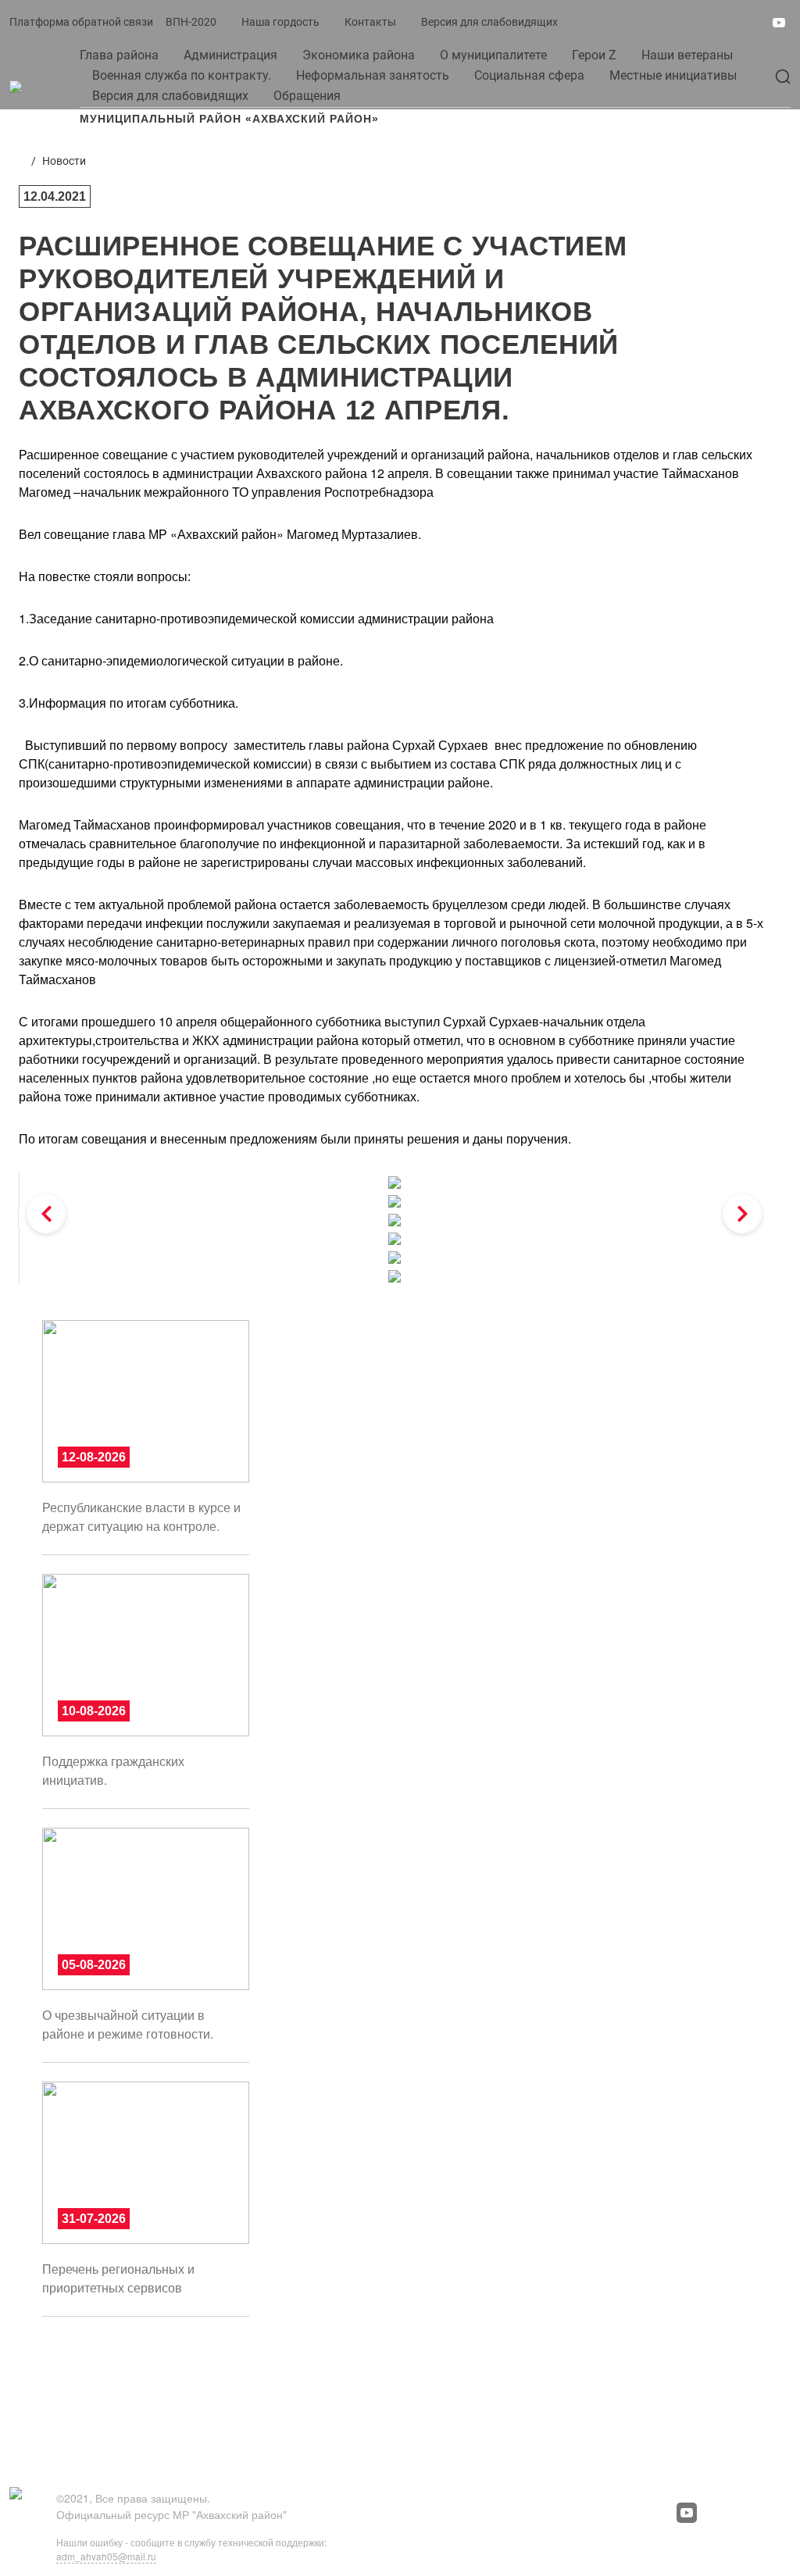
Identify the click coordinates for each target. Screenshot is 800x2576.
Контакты (370, 22)
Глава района (119, 55)
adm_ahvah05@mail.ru (106, 2556)
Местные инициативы (673, 75)
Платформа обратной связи (81, 22)
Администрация (230, 55)
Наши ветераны (687, 55)
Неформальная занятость (373, 75)
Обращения (307, 96)
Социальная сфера (529, 75)
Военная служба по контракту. (182, 75)
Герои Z (594, 55)
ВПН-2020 (191, 22)
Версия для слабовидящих (489, 22)
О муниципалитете (493, 55)
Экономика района (359, 55)
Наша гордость (280, 22)
